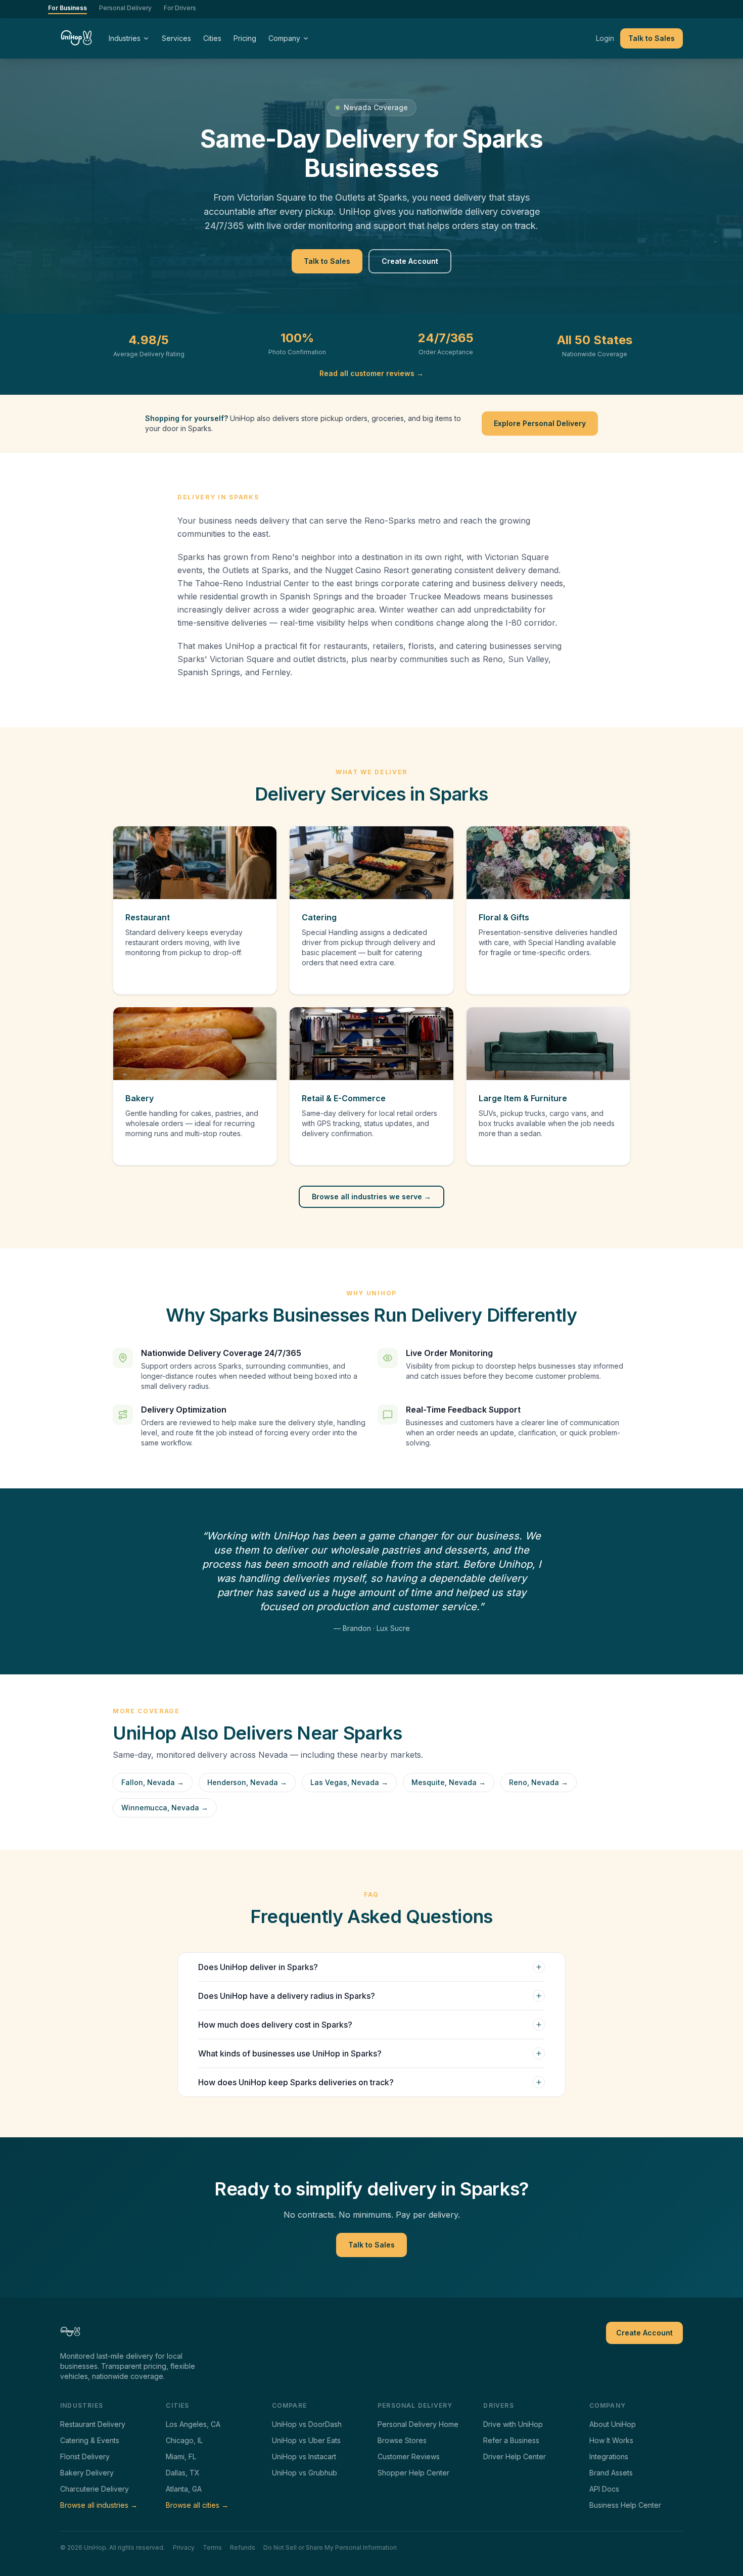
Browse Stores (402, 2440)
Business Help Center (625, 2505)
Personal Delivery (125, 8)
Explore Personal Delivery (540, 423)
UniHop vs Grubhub (305, 2473)
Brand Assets (611, 2473)
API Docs (604, 2489)
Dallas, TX (183, 2473)
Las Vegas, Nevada (349, 1782)
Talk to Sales (652, 38)
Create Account (410, 261)
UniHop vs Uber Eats (306, 2440)
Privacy (184, 2547)
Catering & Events (90, 2440)
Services (176, 38)
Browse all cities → (197, 2505)
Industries (125, 38)
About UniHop (613, 2424)
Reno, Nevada (539, 1782)
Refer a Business (511, 2440)
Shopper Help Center (413, 2473)
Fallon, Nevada (153, 1782)
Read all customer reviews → (371, 373)
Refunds (243, 2547)
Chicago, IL (184, 2440)
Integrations (609, 2456)
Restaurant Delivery (93, 2424)
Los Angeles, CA (193, 2424)
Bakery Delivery (87, 2473)
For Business (67, 8)
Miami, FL (181, 2456)
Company (284, 38)
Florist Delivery (85, 2456)
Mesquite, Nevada (449, 1782)
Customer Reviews (409, 2456)
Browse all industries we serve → (371, 1197)
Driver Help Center (515, 2456)
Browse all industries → (99, 2505)
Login (605, 38)
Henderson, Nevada (247, 1782)
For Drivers (180, 8)
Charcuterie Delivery (95, 2489)
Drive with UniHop (513, 2424)
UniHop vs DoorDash (307, 2424)
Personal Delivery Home (418, 2424)
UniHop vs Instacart (304, 2456)
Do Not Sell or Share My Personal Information (330, 2547)
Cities (212, 38)
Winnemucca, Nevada (165, 1808)
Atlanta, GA (184, 2489)
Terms (212, 2547)
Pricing (245, 38)
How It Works (611, 2440)
